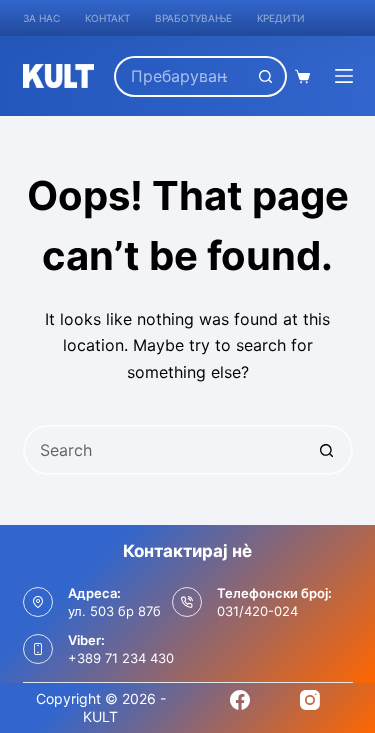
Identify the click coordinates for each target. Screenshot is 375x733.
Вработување (193, 18)
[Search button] (266, 76)
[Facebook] (240, 700)
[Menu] (344, 76)
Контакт (107, 18)
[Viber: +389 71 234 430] (38, 649)
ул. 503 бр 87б (114, 611)
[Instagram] (310, 700)
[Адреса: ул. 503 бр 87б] (38, 602)
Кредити (281, 18)
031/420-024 (257, 611)
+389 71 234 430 (121, 658)
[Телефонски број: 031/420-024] (187, 602)
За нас (41, 18)
